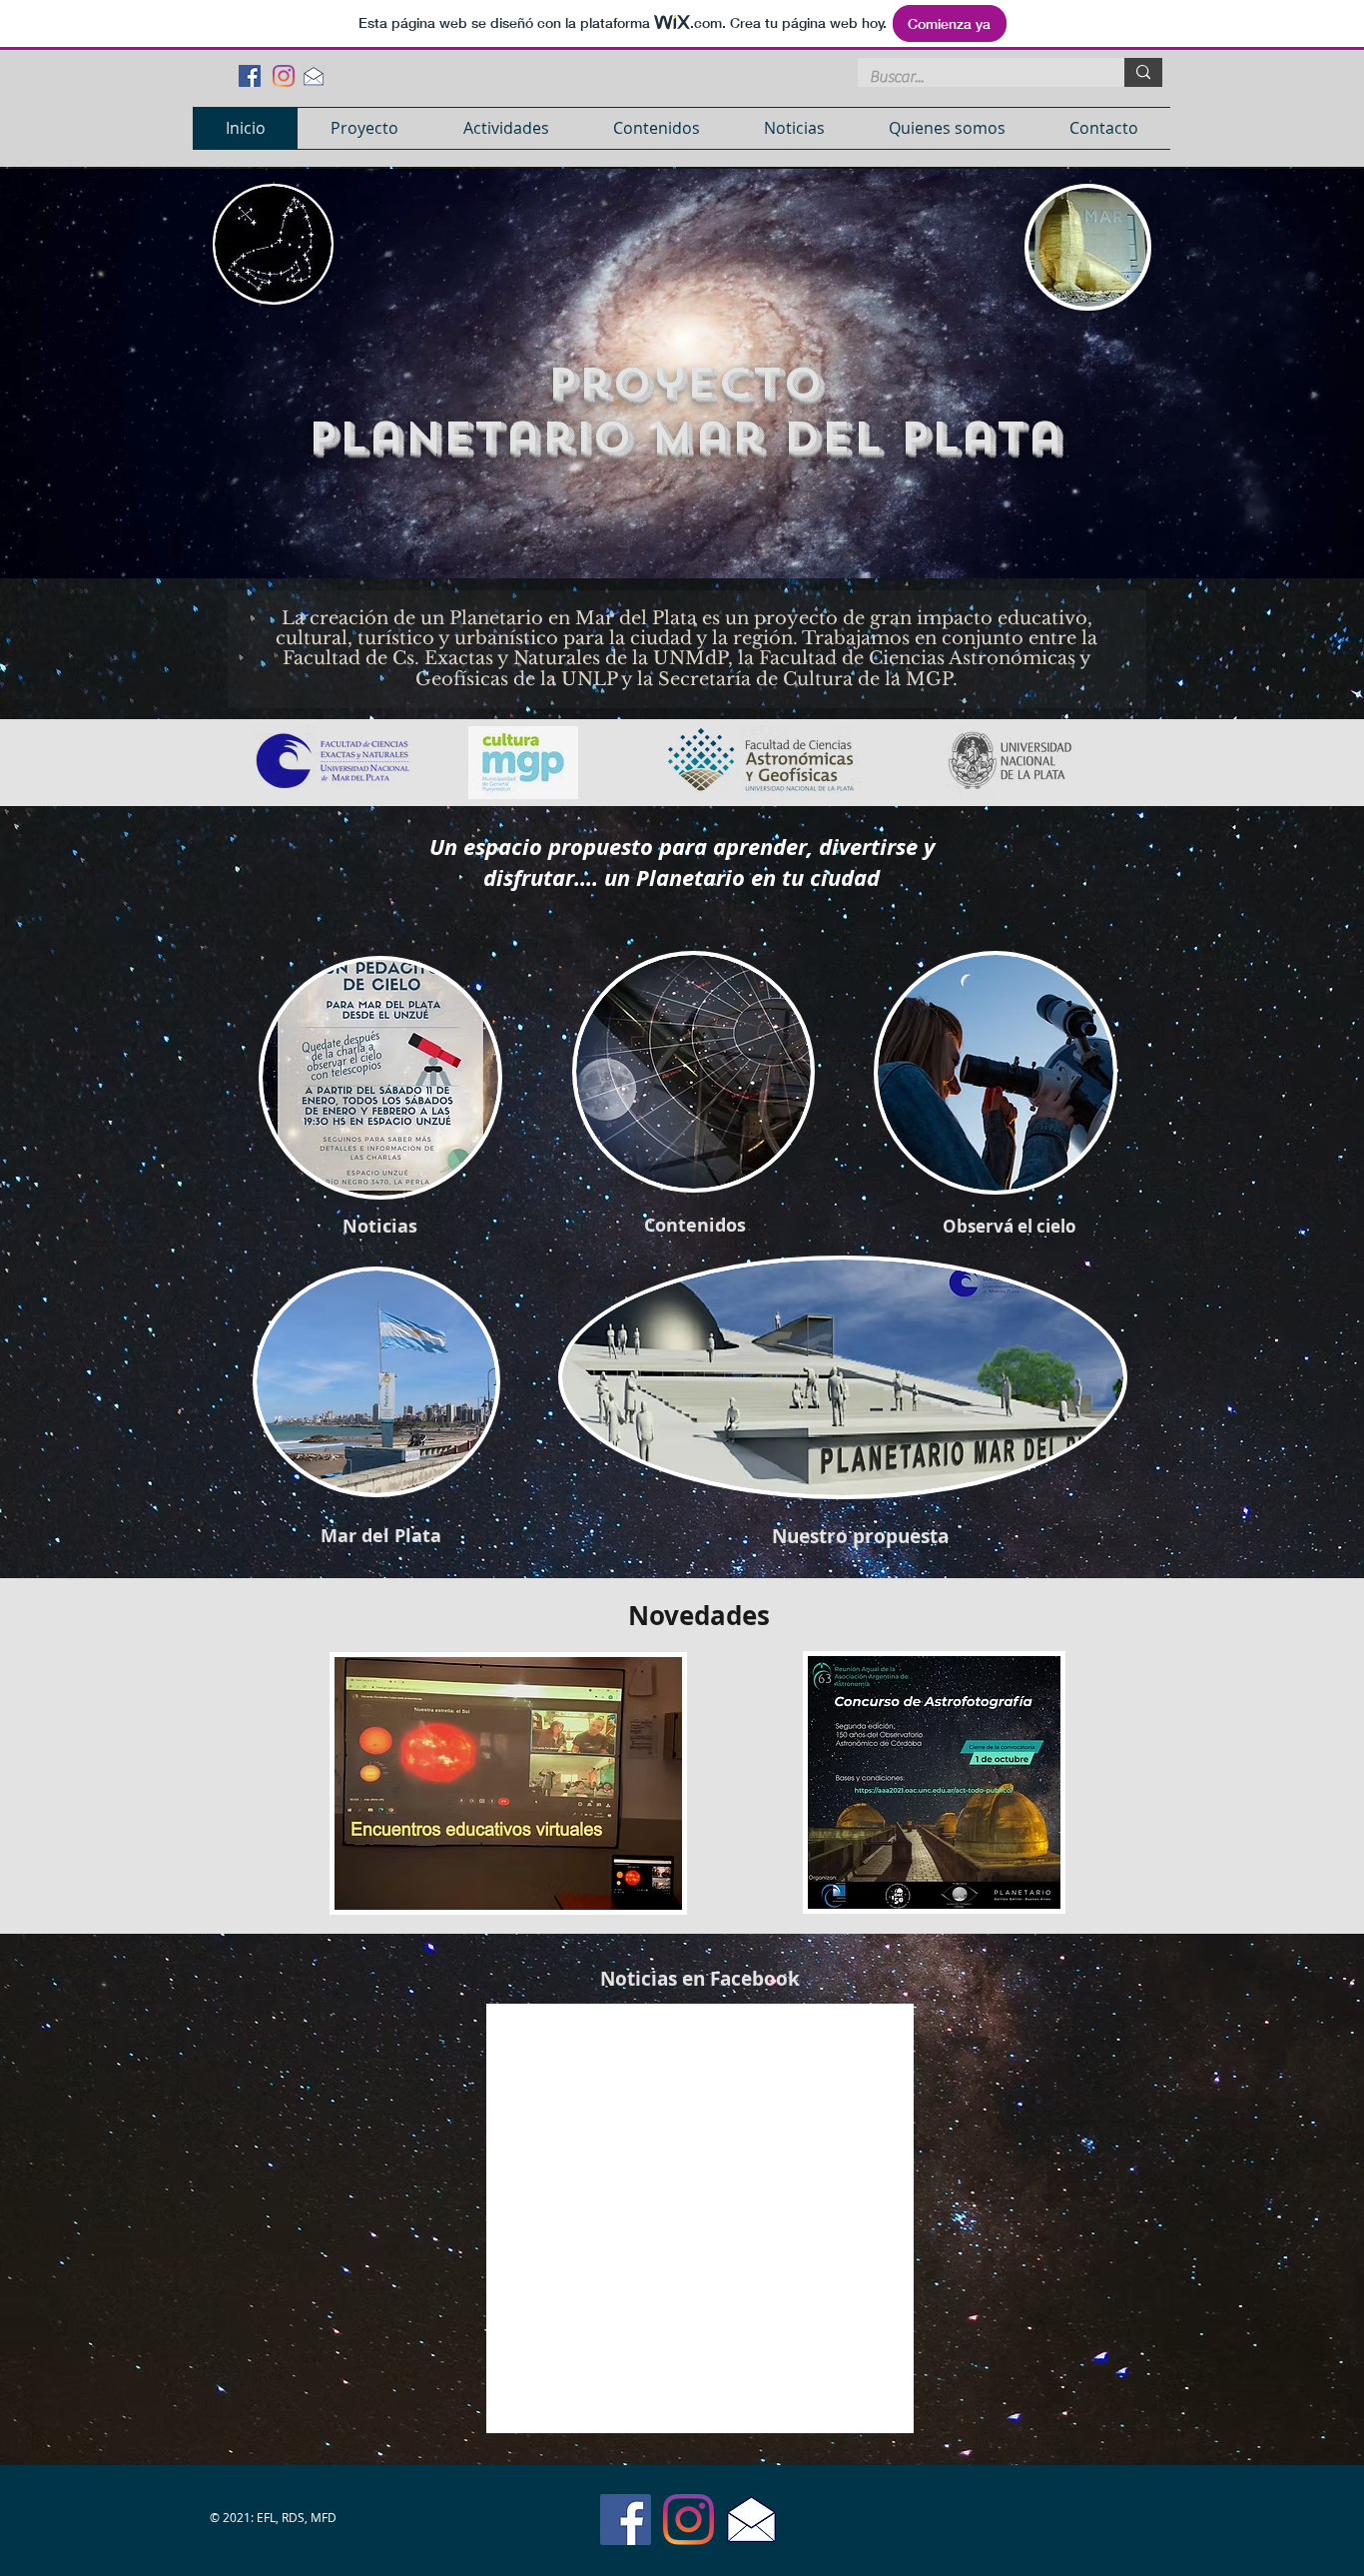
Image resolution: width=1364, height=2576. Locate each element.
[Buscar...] (1143, 72)
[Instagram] (284, 76)
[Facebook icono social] (250, 76)
